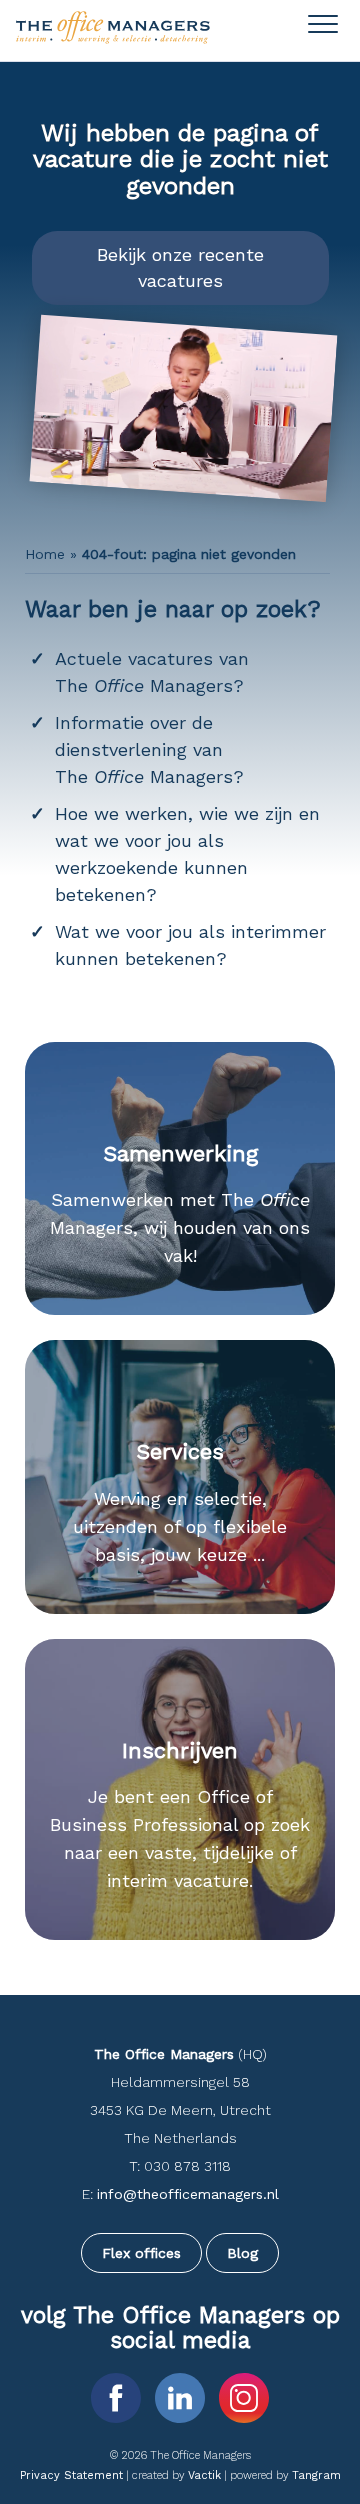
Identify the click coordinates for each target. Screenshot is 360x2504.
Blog (242, 2253)
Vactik (204, 2475)
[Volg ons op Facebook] (119, 2396)
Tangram (316, 2475)
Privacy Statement (71, 2475)
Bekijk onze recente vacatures (180, 267)
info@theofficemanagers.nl (188, 2194)
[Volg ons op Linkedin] (183, 2396)
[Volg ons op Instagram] (244, 2396)
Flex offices (141, 2253)
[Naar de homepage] (114, 39)
